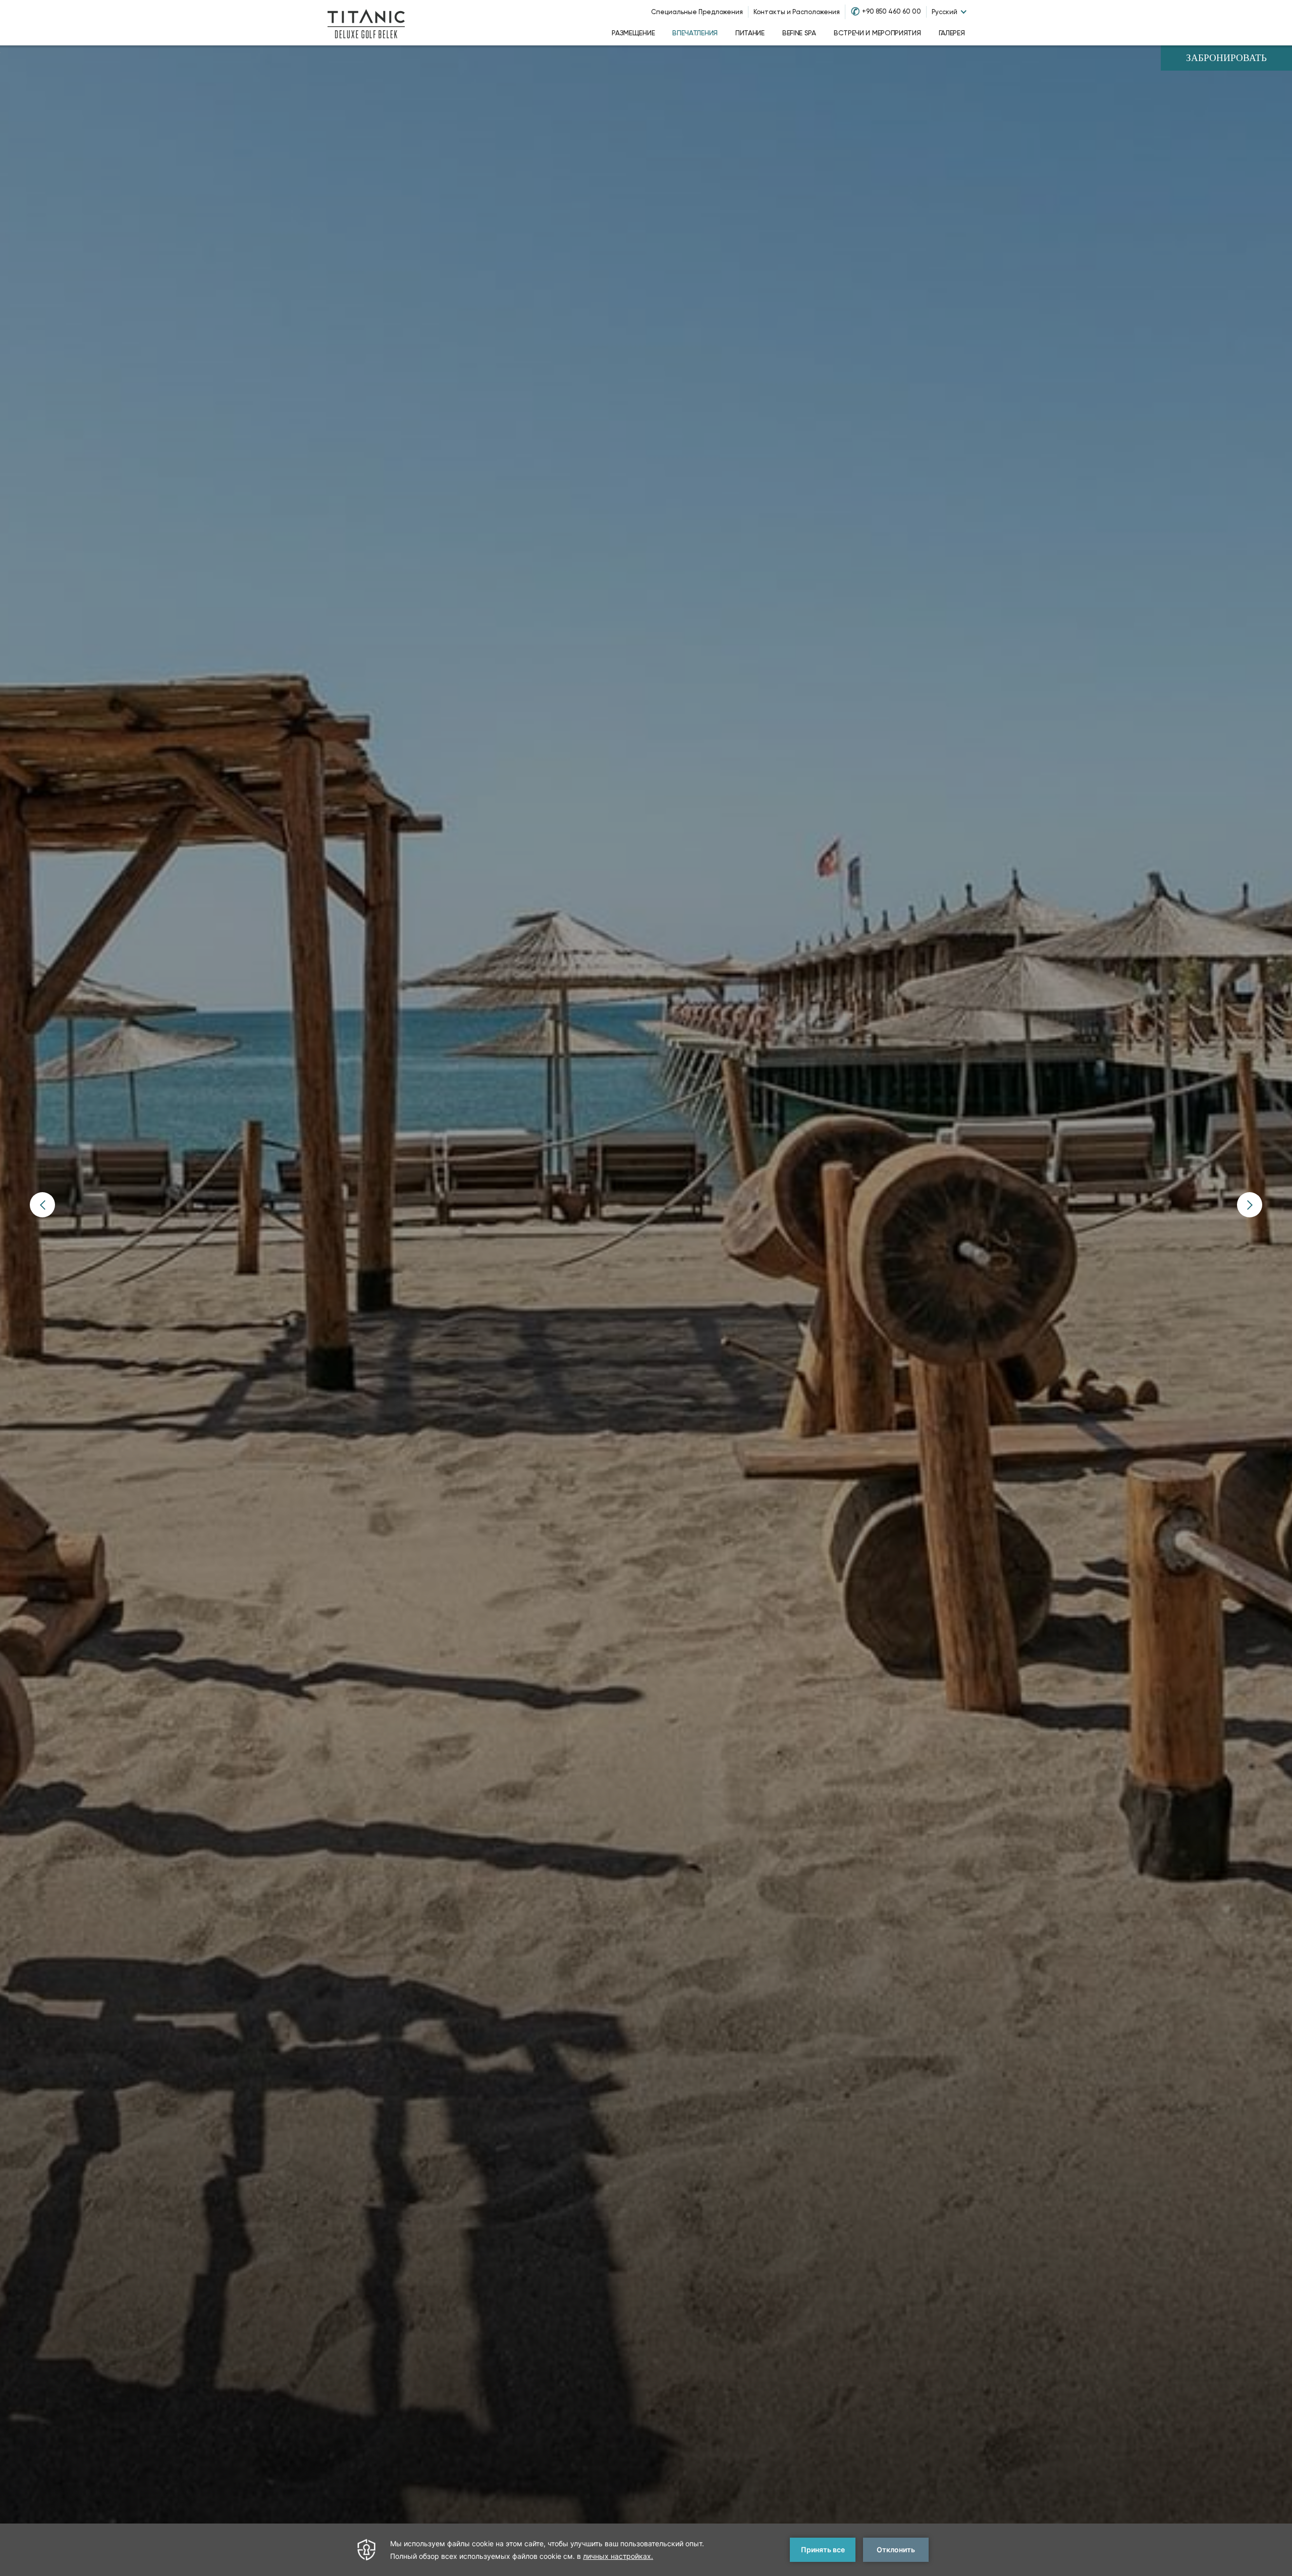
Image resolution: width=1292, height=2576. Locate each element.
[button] (42, 1205)
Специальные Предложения (697, 12)
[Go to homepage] (366, 23)
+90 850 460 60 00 (892, 11)
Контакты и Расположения (797, 12)
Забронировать (1226, 59)
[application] (646, 2550)
